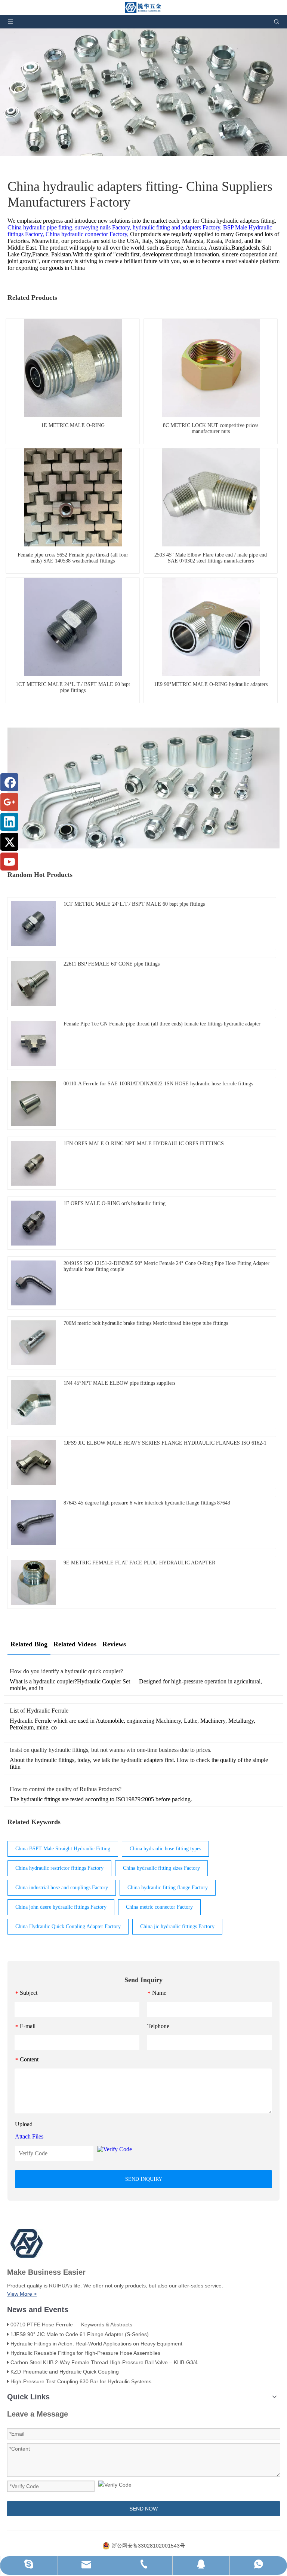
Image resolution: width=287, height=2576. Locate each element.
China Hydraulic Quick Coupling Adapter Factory (68, 1926)
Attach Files (29, 2136)
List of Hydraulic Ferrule (39, 1711)
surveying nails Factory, (103, 227)
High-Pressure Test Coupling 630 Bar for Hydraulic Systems (81, 2381)
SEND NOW (143, 2509)
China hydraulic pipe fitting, (41, 227)
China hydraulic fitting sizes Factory (161, 1868)
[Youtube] (9, 862)
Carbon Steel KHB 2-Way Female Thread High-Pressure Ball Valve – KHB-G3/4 (104, 2362)
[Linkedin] (9, 822)
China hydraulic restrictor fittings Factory (59, 1868)
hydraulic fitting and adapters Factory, (177, 227)
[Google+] (9, 802)
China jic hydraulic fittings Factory (177, 1926)
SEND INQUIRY (144, 2179)
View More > (22, 2294)
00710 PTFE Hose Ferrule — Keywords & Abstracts (71, 2325)
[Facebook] (9, 782)
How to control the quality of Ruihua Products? (66, 1789)
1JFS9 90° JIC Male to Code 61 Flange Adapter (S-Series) (80, 2334)
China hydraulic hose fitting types (165, 1849)
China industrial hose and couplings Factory (62, 1888)
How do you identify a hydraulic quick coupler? (66, 1671)
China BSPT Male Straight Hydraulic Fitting (63, 1849)
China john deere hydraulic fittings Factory (61, 1907)
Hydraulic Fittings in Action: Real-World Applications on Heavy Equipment (96, 2344)
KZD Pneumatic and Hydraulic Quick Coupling (65, 2372)
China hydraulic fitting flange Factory (168, 1888)
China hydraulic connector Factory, (87, 234)
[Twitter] (9, 842)
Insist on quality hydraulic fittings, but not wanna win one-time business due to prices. (111, 1750)
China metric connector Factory (159, 1907)
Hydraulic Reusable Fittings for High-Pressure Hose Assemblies (85, 2353)
